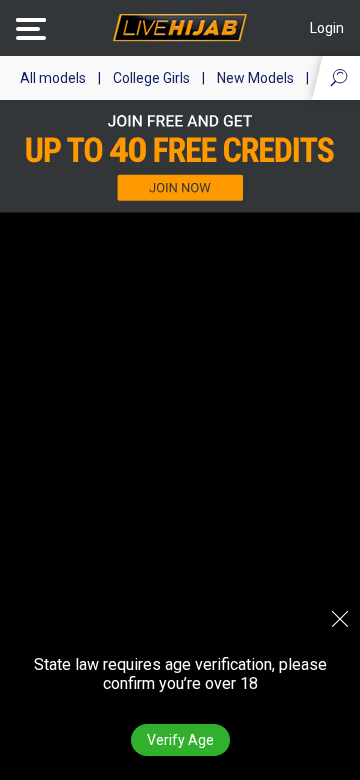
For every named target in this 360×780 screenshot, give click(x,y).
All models (53, 78)
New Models (255, 78)
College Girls (151, 78)
